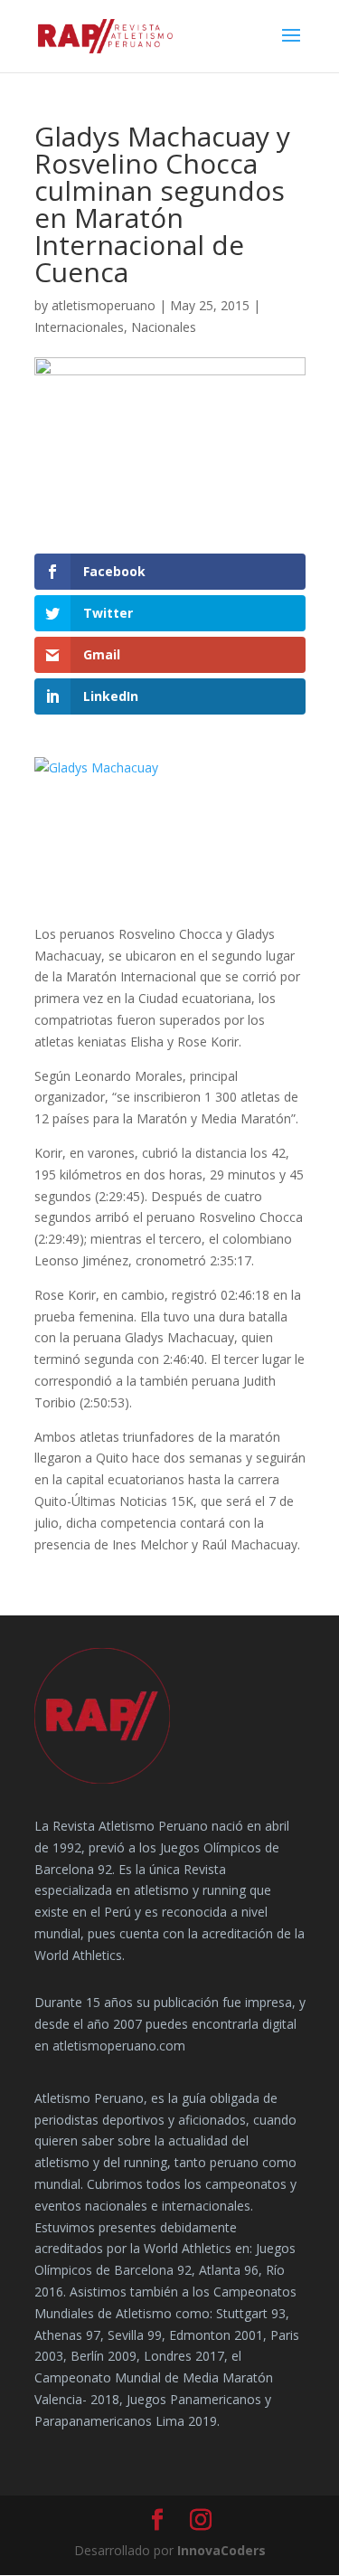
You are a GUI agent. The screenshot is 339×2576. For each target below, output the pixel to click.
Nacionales (164, 327)
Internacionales (79, 327)
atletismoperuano (104, 305)
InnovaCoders (221, 2550)
